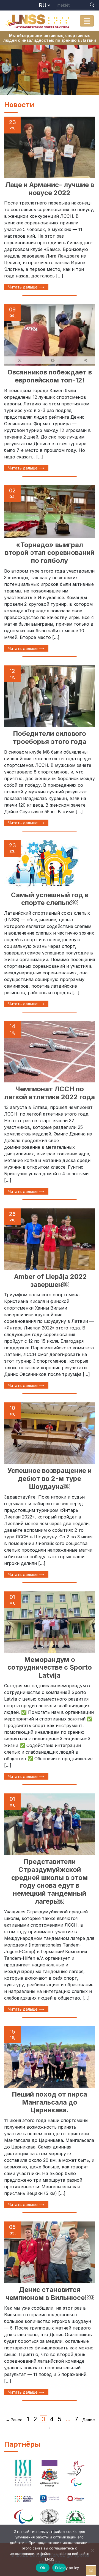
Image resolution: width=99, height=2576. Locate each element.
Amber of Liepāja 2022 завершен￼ (50, 1281)
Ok (43, 2568)
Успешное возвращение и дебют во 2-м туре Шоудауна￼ (50, 1479)
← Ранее (14, 2420)
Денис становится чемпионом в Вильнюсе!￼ (50, 2294)
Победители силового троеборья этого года (50, 738)
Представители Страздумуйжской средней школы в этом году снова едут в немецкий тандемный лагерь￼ (50, 1881)
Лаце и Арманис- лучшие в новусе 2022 (50, 189)
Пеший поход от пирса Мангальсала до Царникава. (50, 2102)
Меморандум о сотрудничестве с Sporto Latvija (50, 1668)
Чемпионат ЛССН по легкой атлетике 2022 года (50, 1093)
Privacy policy (61, 2568)
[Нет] (92, 2550)
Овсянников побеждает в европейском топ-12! (50, 376)
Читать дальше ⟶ (26, 287)
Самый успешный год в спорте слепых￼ (50, 899)
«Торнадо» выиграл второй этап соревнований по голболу (50, 553)
